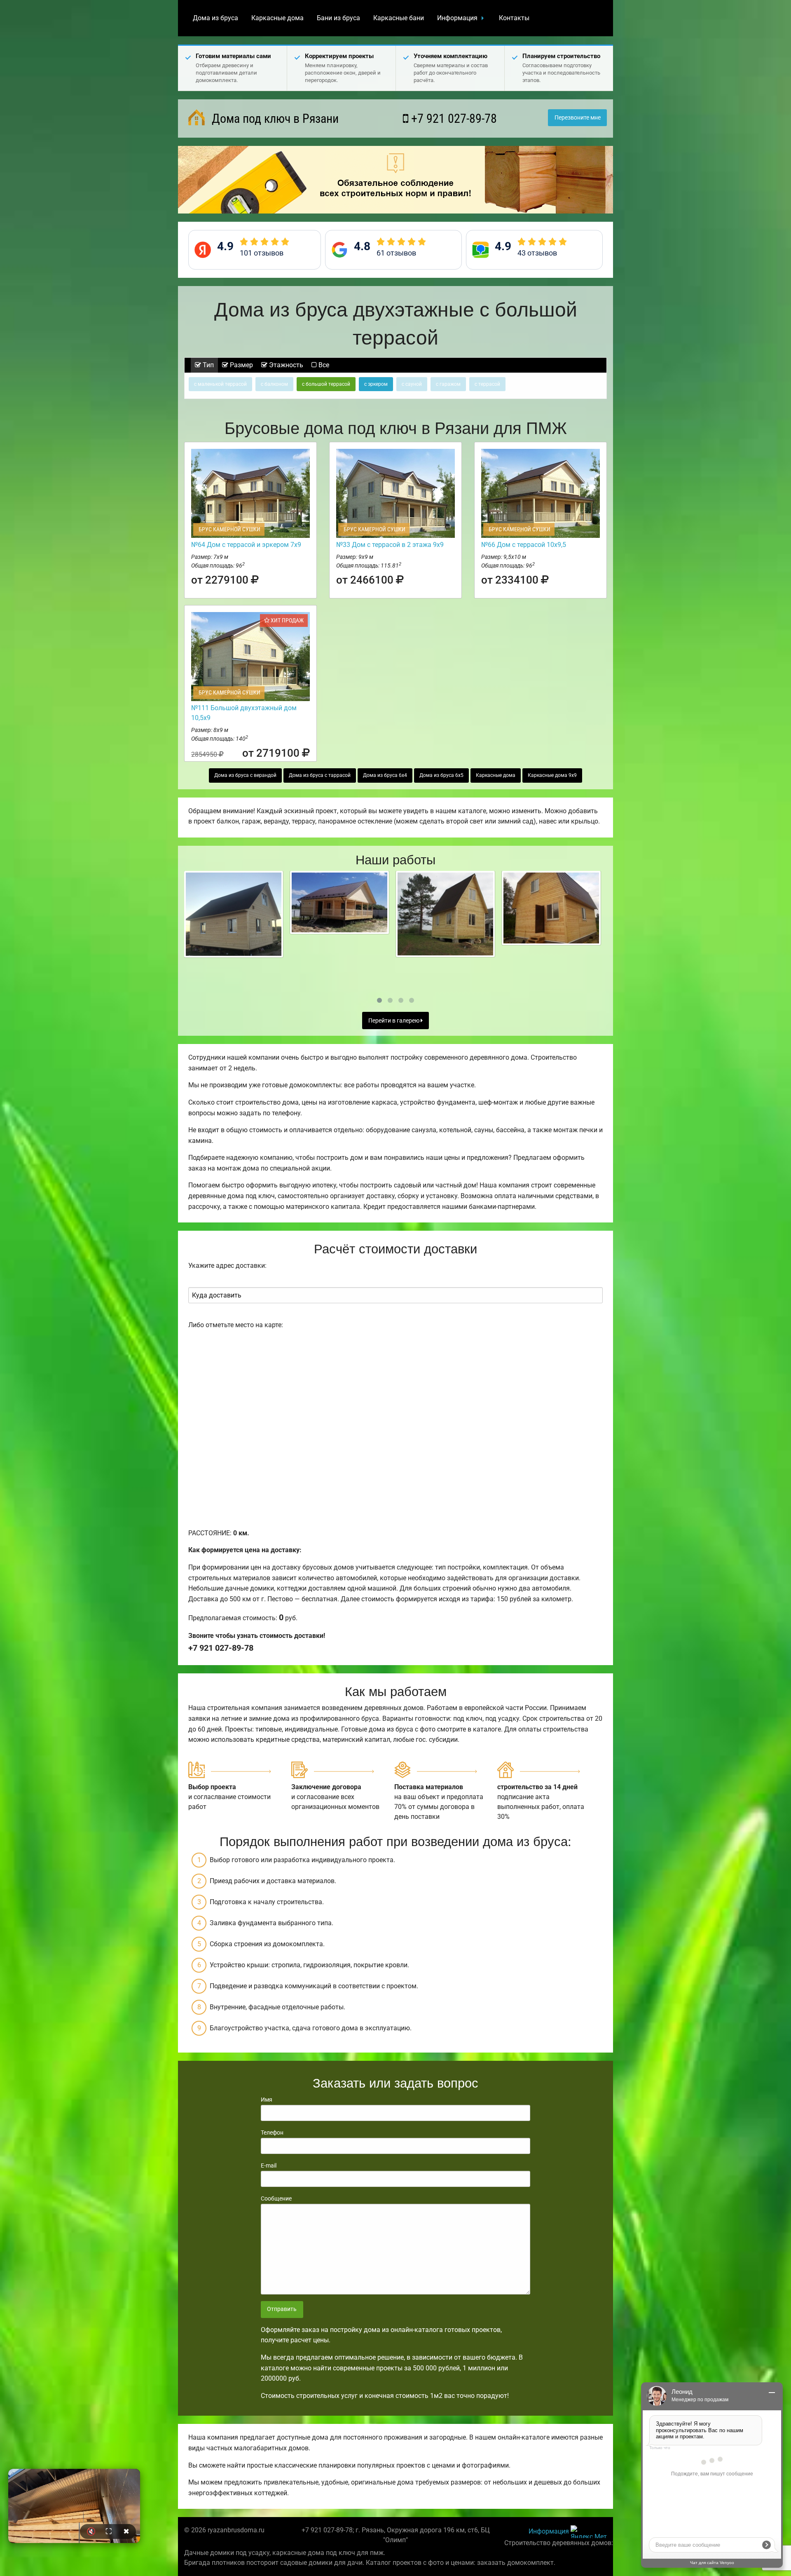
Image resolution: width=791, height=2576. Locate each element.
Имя (267, 2100)
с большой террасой (326, 384)
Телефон (272, 2133)
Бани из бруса (338, 18)
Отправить (282, 2309)
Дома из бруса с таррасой (320, 775)
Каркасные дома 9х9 (552, 775)
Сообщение (276, 2198)
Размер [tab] (241, 365)
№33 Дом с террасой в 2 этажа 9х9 (390, 545)
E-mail (269, 2165)
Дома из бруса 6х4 (385, 775)
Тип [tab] (207, 365)
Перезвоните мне (578, 118)
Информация (457, 18)
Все (323, 365)
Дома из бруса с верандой (245, 775)
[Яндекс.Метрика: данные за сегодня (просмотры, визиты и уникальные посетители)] (589, 2532)
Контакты (514, 18)
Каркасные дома (277, 18)
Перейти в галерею (394, 1021)
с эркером (376, 384)
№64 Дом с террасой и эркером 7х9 (246, 545)
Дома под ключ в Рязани (274, 118)
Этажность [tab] (285, 365)
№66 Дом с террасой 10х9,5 (524, 545)
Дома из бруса (215, 18)
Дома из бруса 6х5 (441, 775)
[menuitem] (215, 18)
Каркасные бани (399, 18)
